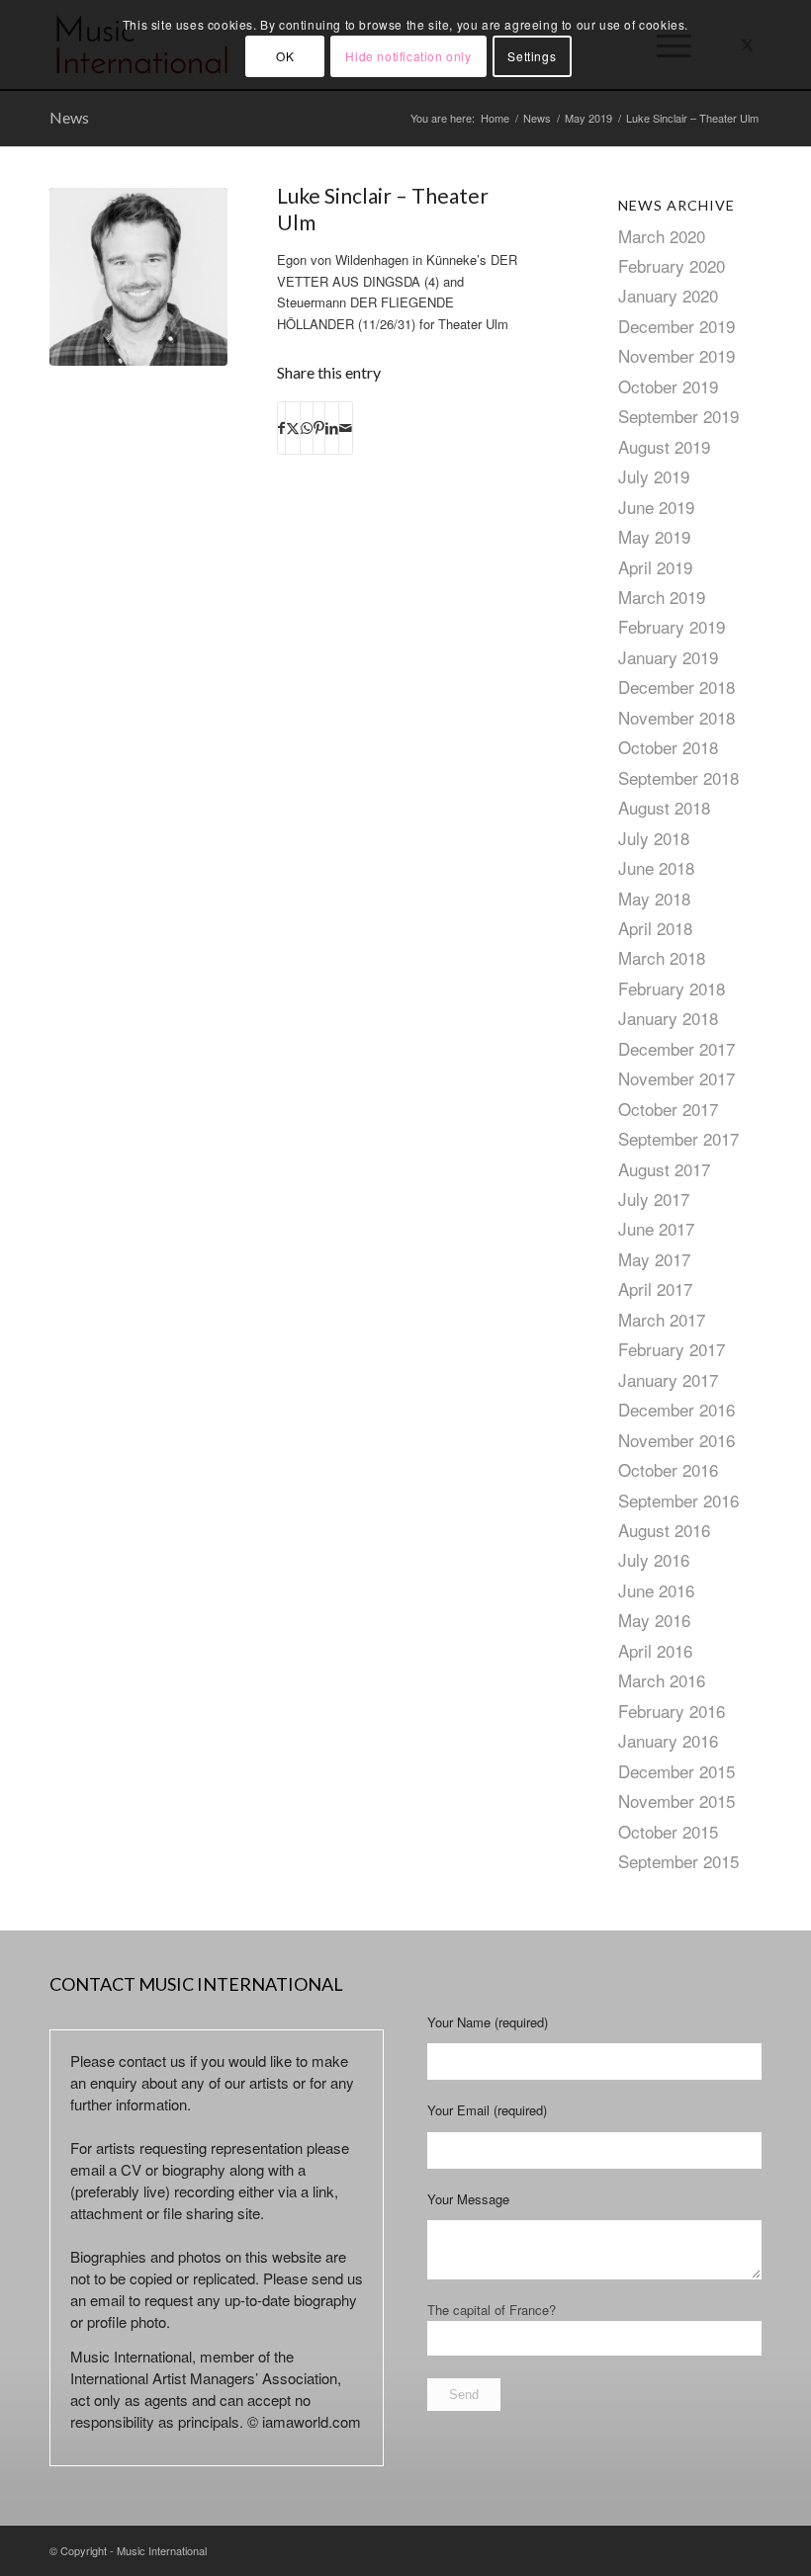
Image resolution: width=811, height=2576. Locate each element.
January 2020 (668, 295)
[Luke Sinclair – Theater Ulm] (138, 277)
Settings (532, 56)
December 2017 (676, 1048)
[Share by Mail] (346, 428)
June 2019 (656, 507)
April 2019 (655, 567)
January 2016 (668, 1740)
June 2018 (656, 867)
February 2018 (672, 988)
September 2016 (678, 1500)
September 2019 (678, 416)
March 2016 (662, 1680)
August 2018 (664, 807)
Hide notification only (408, 56)
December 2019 (676, 326)
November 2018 (676, 717)
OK (285, 56)
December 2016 (676, 1409)
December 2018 (676, 687)
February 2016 (672, 1711)
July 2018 (654, 838)
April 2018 (655, 928)
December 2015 (676, 1771)
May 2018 (654, 898)
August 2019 (664, 446)
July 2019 (654, 476)
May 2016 (654, 1620)
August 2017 (664, 1169)
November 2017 (676, 1078)
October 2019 (668, 386)
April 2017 (655, 1288)
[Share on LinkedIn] (332, 428)
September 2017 (678, 1138)
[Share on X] (293, 428)
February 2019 (672, 626)
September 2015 (678, 1861)
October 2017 (668, 1109)
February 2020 (672, 265)
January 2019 (668, 657)
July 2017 (654, 1199)
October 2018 (668, 747)
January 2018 (668, 1018)
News (69, 117)
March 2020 (662, 236)
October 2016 (668, 1469)
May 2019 (654, 536)
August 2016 (664, 1530)
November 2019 (676, 355)
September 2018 (678, 777)
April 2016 (655, 1650)
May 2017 (654, 1259)
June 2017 (656, 1228)
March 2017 (662, 1319)
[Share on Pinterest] (319, 428)
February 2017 (672, 1349)
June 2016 (656, 1590)
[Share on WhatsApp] (307, 428)
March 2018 (662, 957)
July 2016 (654, 1559)
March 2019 (662, 597)
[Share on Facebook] (281, 428)
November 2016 (676, 1440)
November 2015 (676, 1801)
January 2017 (668, 1379)
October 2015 (668, 1831)
